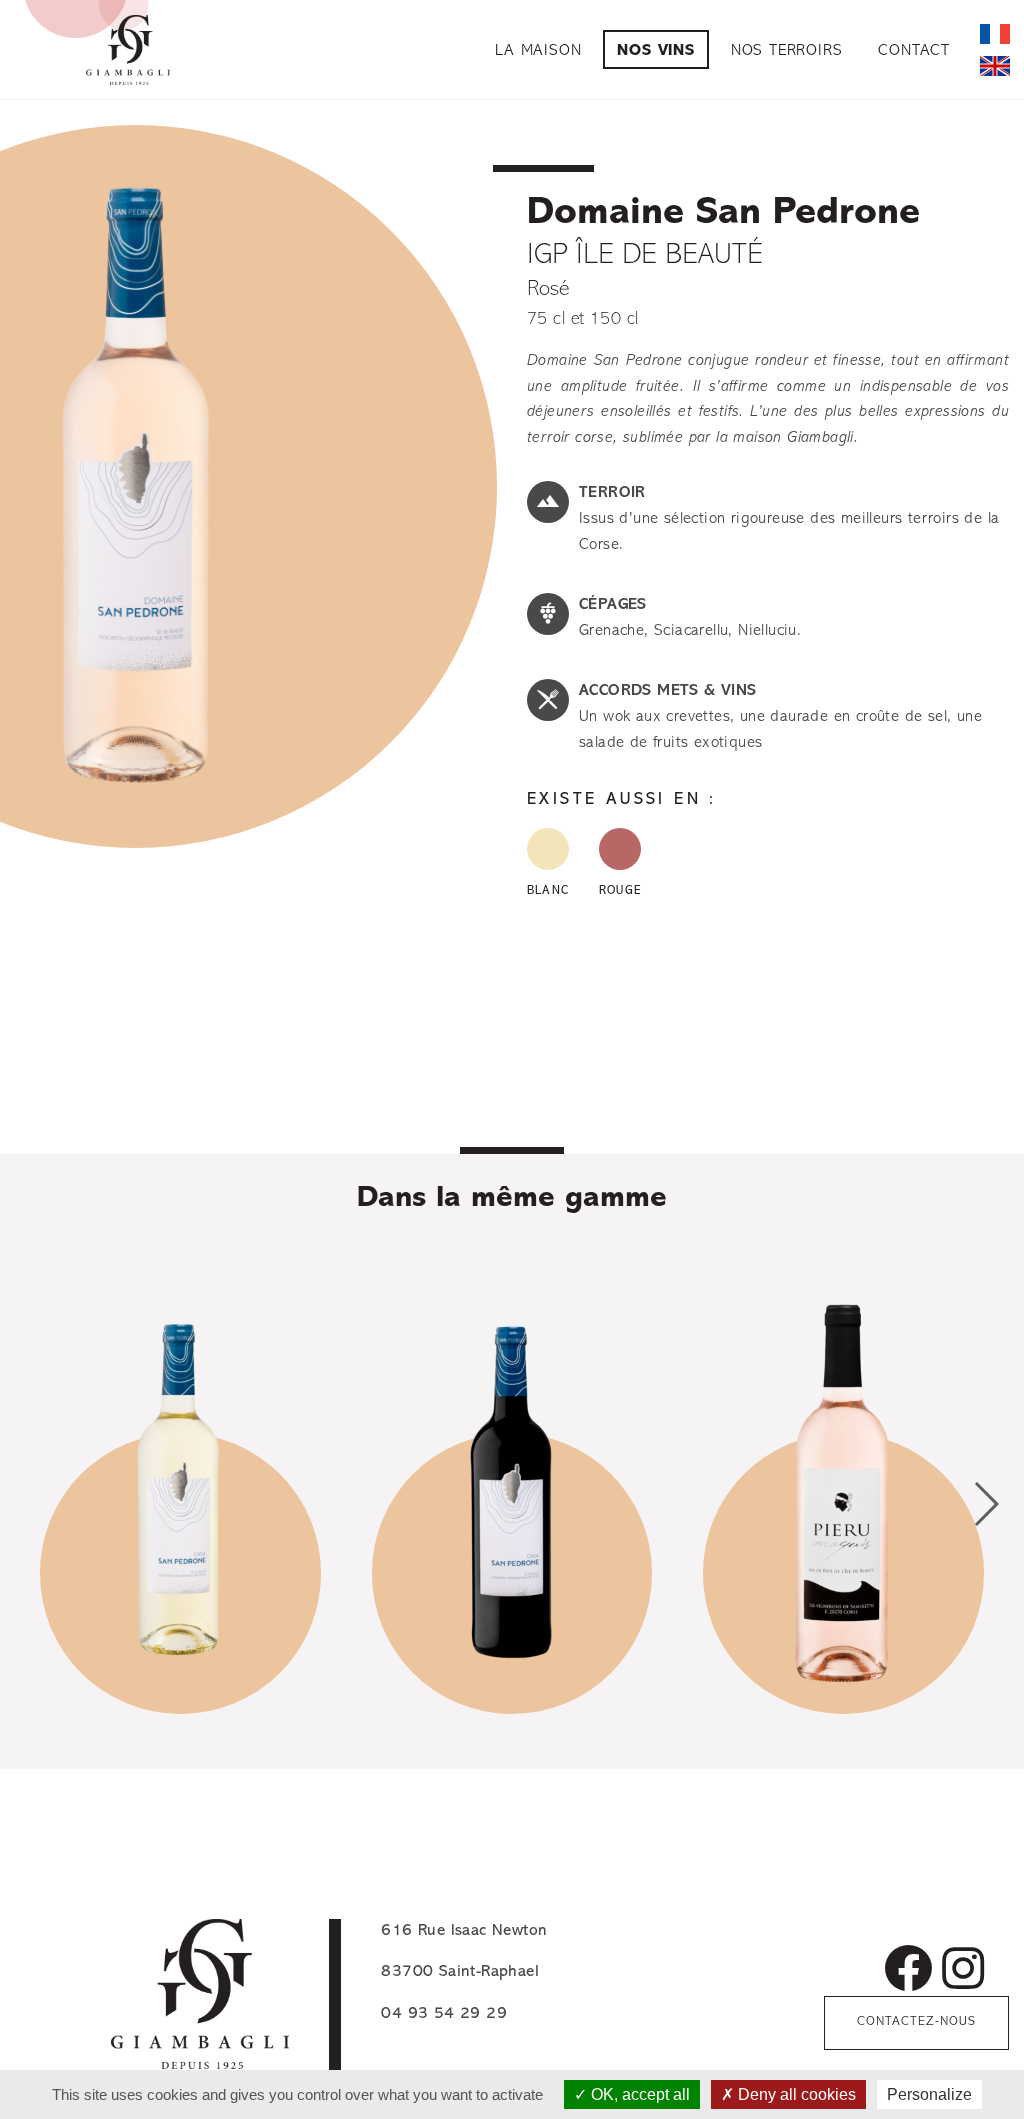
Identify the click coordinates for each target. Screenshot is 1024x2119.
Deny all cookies (795, 2094)
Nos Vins (655, 51)
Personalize (929, 2094)
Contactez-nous (916, 2021)
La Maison (538, 51)
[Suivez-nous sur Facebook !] (908, 1974)
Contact (914, 51)
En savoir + (180, 1657)
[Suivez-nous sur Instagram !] (963, 1974)
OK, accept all (638, 2094)
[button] (985, 1504)
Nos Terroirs (787, 51)
